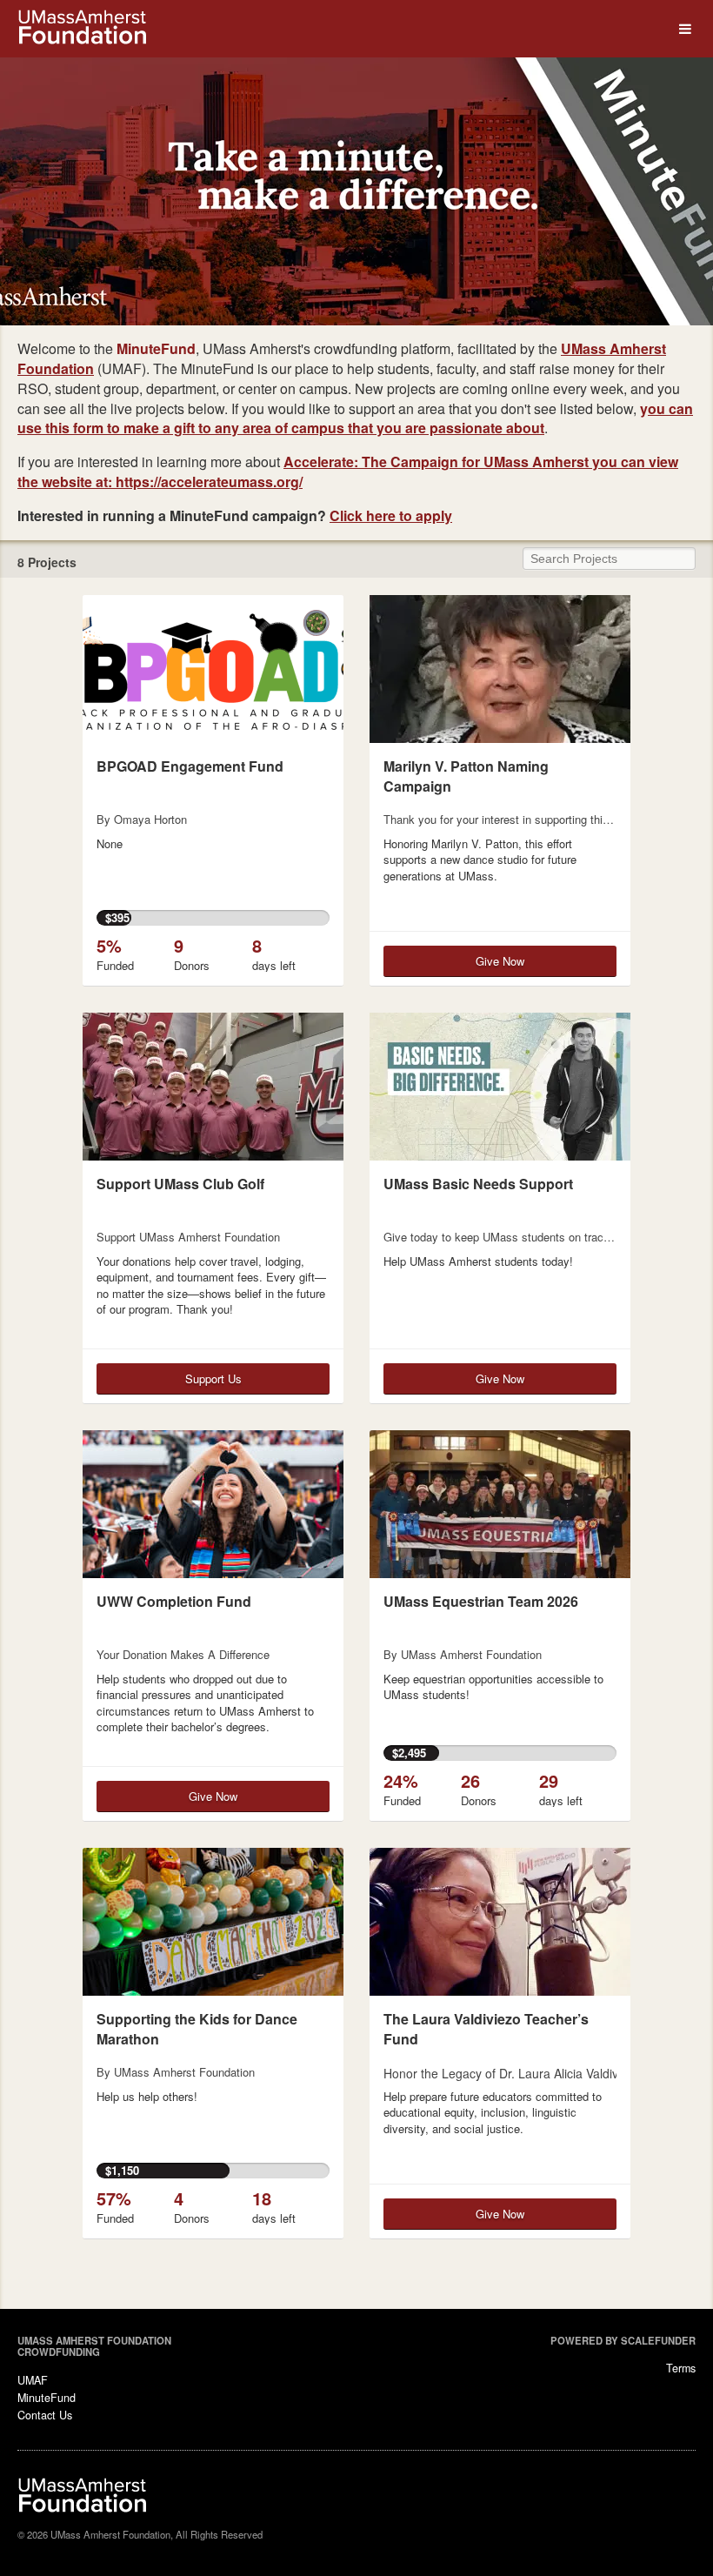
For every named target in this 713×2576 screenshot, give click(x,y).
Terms (681, 2368)
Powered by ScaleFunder (623, 2340)
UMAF (33, 2380)
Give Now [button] (500, 961)
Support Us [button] (213, 1378)
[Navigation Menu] (685, 29)
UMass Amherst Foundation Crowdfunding (94, 2346)
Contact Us (45, 2415)
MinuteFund (47, 2398)
